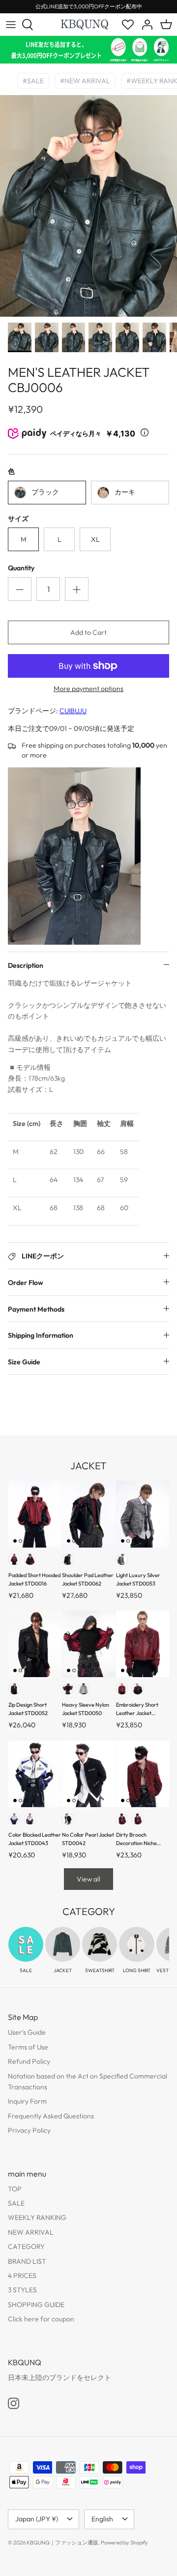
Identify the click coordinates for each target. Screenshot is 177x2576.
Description (26, 965)
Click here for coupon (41, 2319)
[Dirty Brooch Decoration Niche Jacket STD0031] (143, 1774)
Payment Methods (36, 1309)
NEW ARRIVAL (31, 2232)
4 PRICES (22, 2276)
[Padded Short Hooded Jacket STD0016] (35, 1514)
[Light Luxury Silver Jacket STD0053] (143, 1514)
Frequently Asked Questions (51, 2116)
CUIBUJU (73, 711)
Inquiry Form (27, 2101)
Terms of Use (28, 2047)
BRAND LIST (27, 2261)
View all (88, 1879)
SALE (16, 2203)
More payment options (88, 689)
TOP (15, 2189)
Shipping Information (41, 1335)
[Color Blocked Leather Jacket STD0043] (35, 1774)
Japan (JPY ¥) (37, 2519)
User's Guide (27, 2032)
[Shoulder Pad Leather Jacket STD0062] (88, 1514)
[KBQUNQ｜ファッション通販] (85, 24)
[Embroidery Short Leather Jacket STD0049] (143, 1644)
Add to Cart (88, 632)
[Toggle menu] (11, 25)
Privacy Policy (29, 2130)
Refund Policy (29, 2061)
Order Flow (26, 1283)
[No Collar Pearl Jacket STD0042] (88, 1774)
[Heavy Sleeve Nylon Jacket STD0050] (88, 1644)
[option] (88, 206)
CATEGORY (26, 2246)
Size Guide (24, 1362)
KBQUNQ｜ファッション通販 (62, 2543)
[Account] (145, 25)
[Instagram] (14, 2403)
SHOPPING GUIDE (36, 2305)
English (102, 2519)
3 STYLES (22, 2290)
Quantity (21, 568)
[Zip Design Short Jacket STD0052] (35, 1644)
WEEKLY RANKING (37, 2217)
